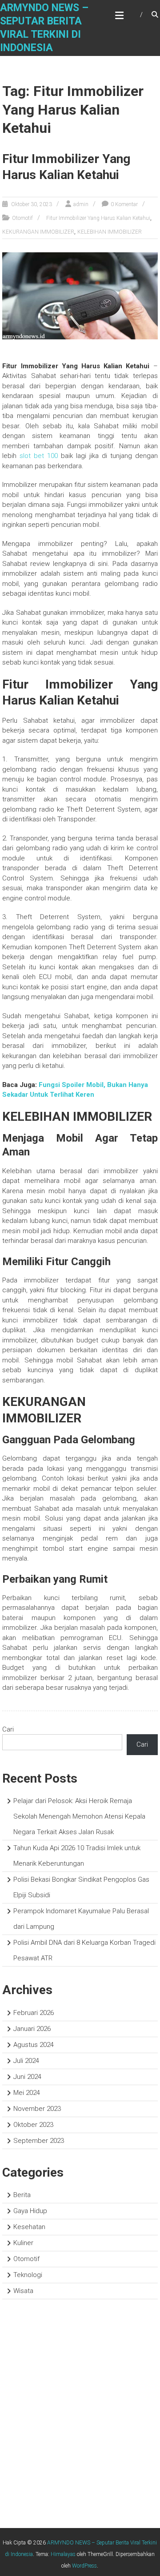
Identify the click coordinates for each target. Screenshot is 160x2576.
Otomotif (22, 218)
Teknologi (28, 2275)
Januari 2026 (32, 2029)
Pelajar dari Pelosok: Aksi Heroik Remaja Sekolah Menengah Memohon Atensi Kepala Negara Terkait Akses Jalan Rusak (79, 1816)
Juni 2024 (27, 2077)
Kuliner (23, 2243)
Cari (8, 1729)
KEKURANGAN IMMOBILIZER (38, 232)
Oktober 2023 (33, 2125)
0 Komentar (124, 204)
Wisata (23, 2291)
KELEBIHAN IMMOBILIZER (110, 232)
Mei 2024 (27, 2093)
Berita (22, 2195)
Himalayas (63, 2554)
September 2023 (39, 2141)
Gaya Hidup (30, 2211)
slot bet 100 (39, 456)
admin (81, 204)
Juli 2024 (26, 2061)
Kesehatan (29, 2227)
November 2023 (37, 2109)
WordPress (84, 2566)
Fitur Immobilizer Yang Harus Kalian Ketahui (98, 218)
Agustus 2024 (34, 2045)
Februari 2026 (34, 2013)
